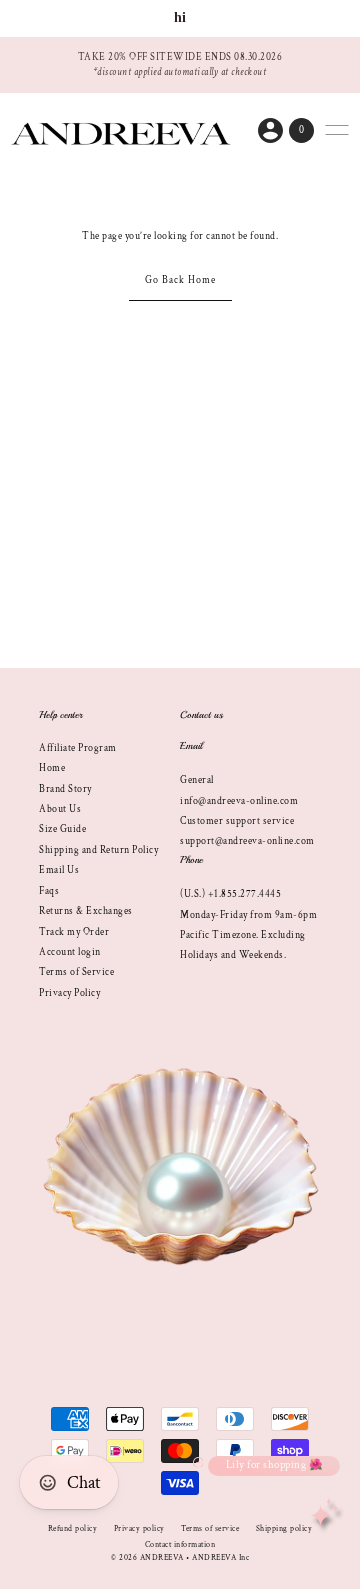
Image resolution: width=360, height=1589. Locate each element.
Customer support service (237, 821)
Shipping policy (284, 1528)
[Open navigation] (337, 130)
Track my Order (74, 932)
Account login (70, 952)
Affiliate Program (78, 748)
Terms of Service (76, 972)
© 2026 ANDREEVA (147, 1557)
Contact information (180, 1544)
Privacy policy (139, 1528)
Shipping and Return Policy (98, 850)
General (197, 780)
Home (52, 768)
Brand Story (65, 789)
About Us (60, 809)
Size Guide (62, 829)
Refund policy (73, 1528)
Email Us (59, 870)
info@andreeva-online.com (239, 801)
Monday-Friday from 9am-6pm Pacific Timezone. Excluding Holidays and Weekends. (248, 935)
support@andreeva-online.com (247, 841)
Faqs (49, 891)
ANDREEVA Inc (220, 1557)
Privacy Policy (69, 993)
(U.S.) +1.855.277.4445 (230, 894)
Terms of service (210, 1528)
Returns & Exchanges (86, 911)
